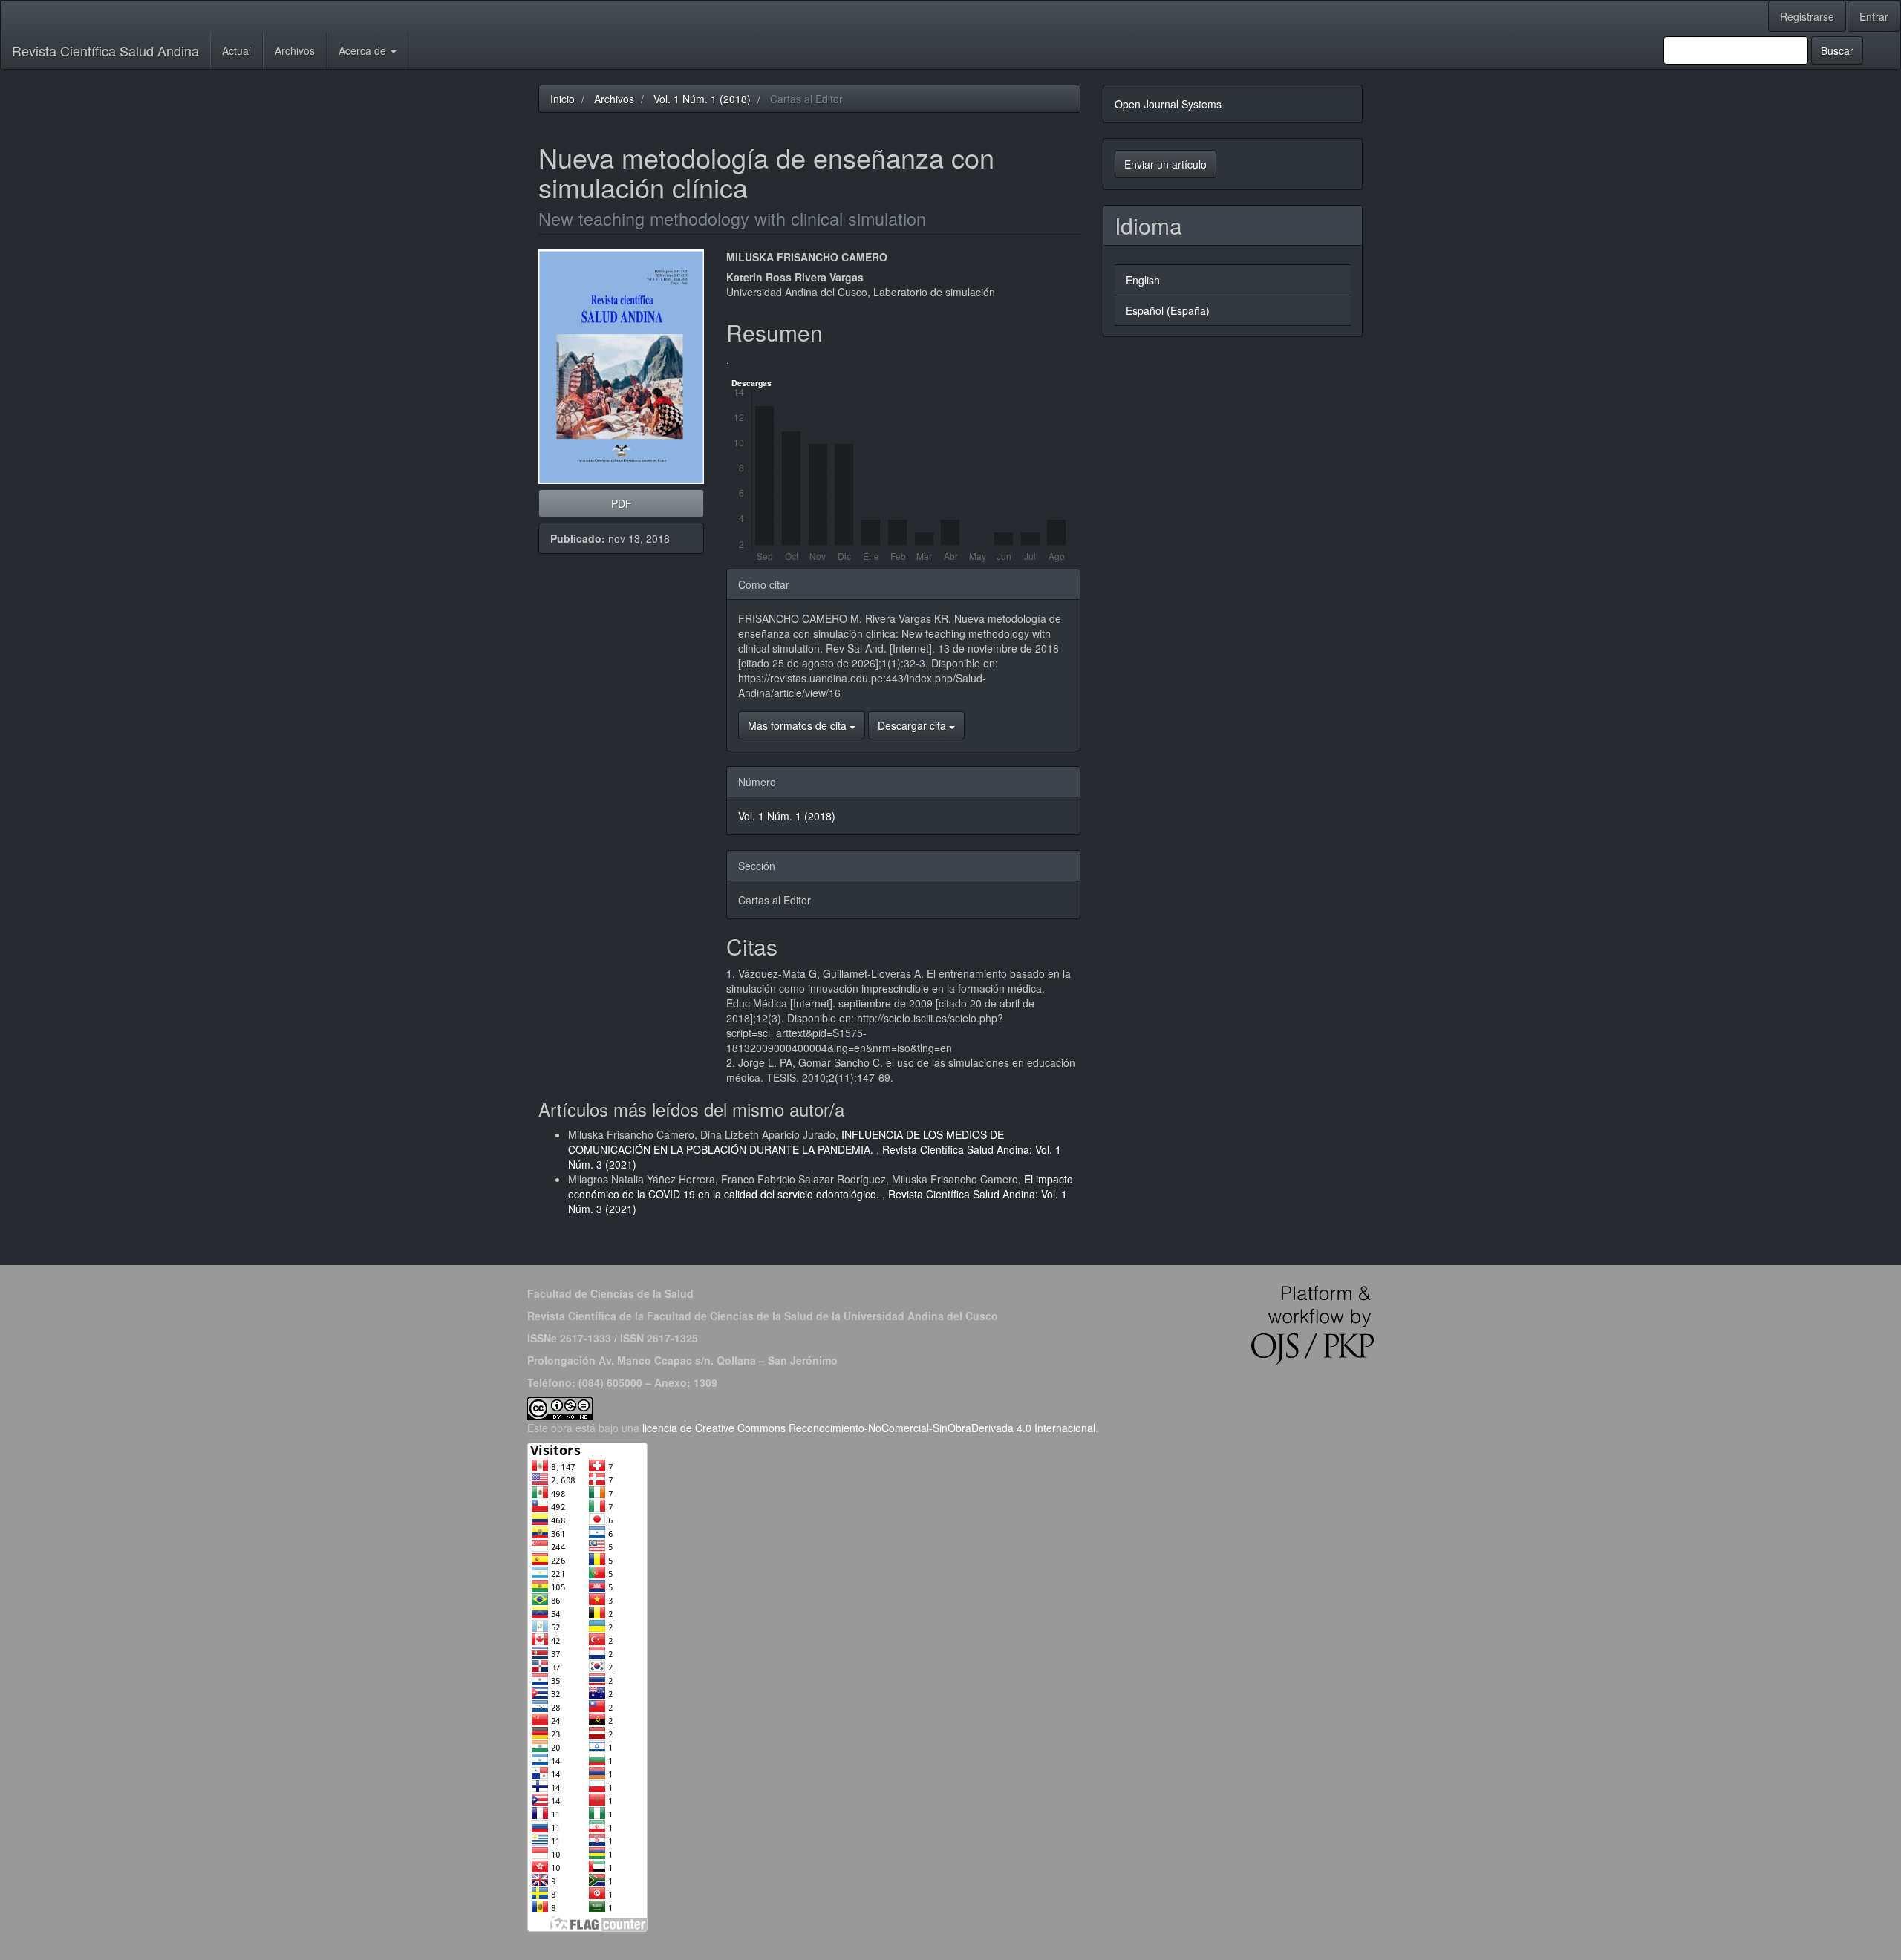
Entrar (1874, 16)
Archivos (295, 50)
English (1143, 280)
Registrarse (1807, 16)
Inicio (563, 99)
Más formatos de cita (799, 725)
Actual (237, 50)
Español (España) (1168, 310)
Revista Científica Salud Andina (105, 50)
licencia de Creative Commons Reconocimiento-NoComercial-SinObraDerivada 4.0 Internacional (869, 1428)
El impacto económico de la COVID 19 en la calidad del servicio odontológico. (821, 1186)
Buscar (1837, 50)
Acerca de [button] (364, 50)
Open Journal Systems (1168, 104)
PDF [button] (622, 503)
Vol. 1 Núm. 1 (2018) (702, 99)
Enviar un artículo (1165, 164)
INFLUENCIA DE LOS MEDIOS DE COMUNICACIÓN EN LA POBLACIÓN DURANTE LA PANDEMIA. (786, 1142)
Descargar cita (913, 725)
